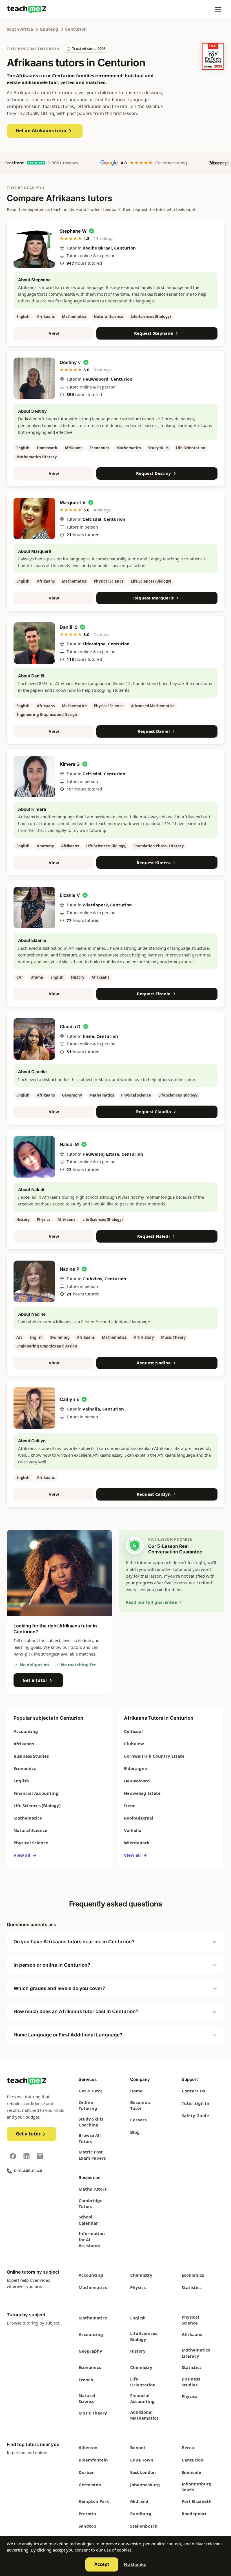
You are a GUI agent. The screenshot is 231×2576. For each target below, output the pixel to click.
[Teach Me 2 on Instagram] (40, 2156)
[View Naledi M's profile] (34, 1157)
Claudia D (70, 1027)
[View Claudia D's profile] (34, 1039)
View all (25, 1855)
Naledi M (69, 1144)
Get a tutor (35, 1680)
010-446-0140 (28, 2171)
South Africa (20, 29)
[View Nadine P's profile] (34, 1281)
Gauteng (49, 29)
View (54, 333)
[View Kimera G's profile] (34, 776)
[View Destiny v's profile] (34, 378)
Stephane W (73, 231)
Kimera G (70, 764)
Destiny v (70, 362)
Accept (102, 2564)
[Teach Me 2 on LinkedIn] (26, 2156)
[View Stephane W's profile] (34, 247)
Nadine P (69, 1269)
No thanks (135, 2564)
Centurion (76, 29)
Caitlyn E (69, 1399)
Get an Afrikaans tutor (41, 131)
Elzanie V (70, 895)
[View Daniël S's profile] (34, 643)
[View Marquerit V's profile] (34, 518)
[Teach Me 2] (26, 9)
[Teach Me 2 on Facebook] (13, 2156)
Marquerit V (73, 502)
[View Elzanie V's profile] (34, 908)
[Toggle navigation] (218, 9)
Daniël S (69, 627)
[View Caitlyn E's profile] (34, 1408)
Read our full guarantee (151, 1602)
